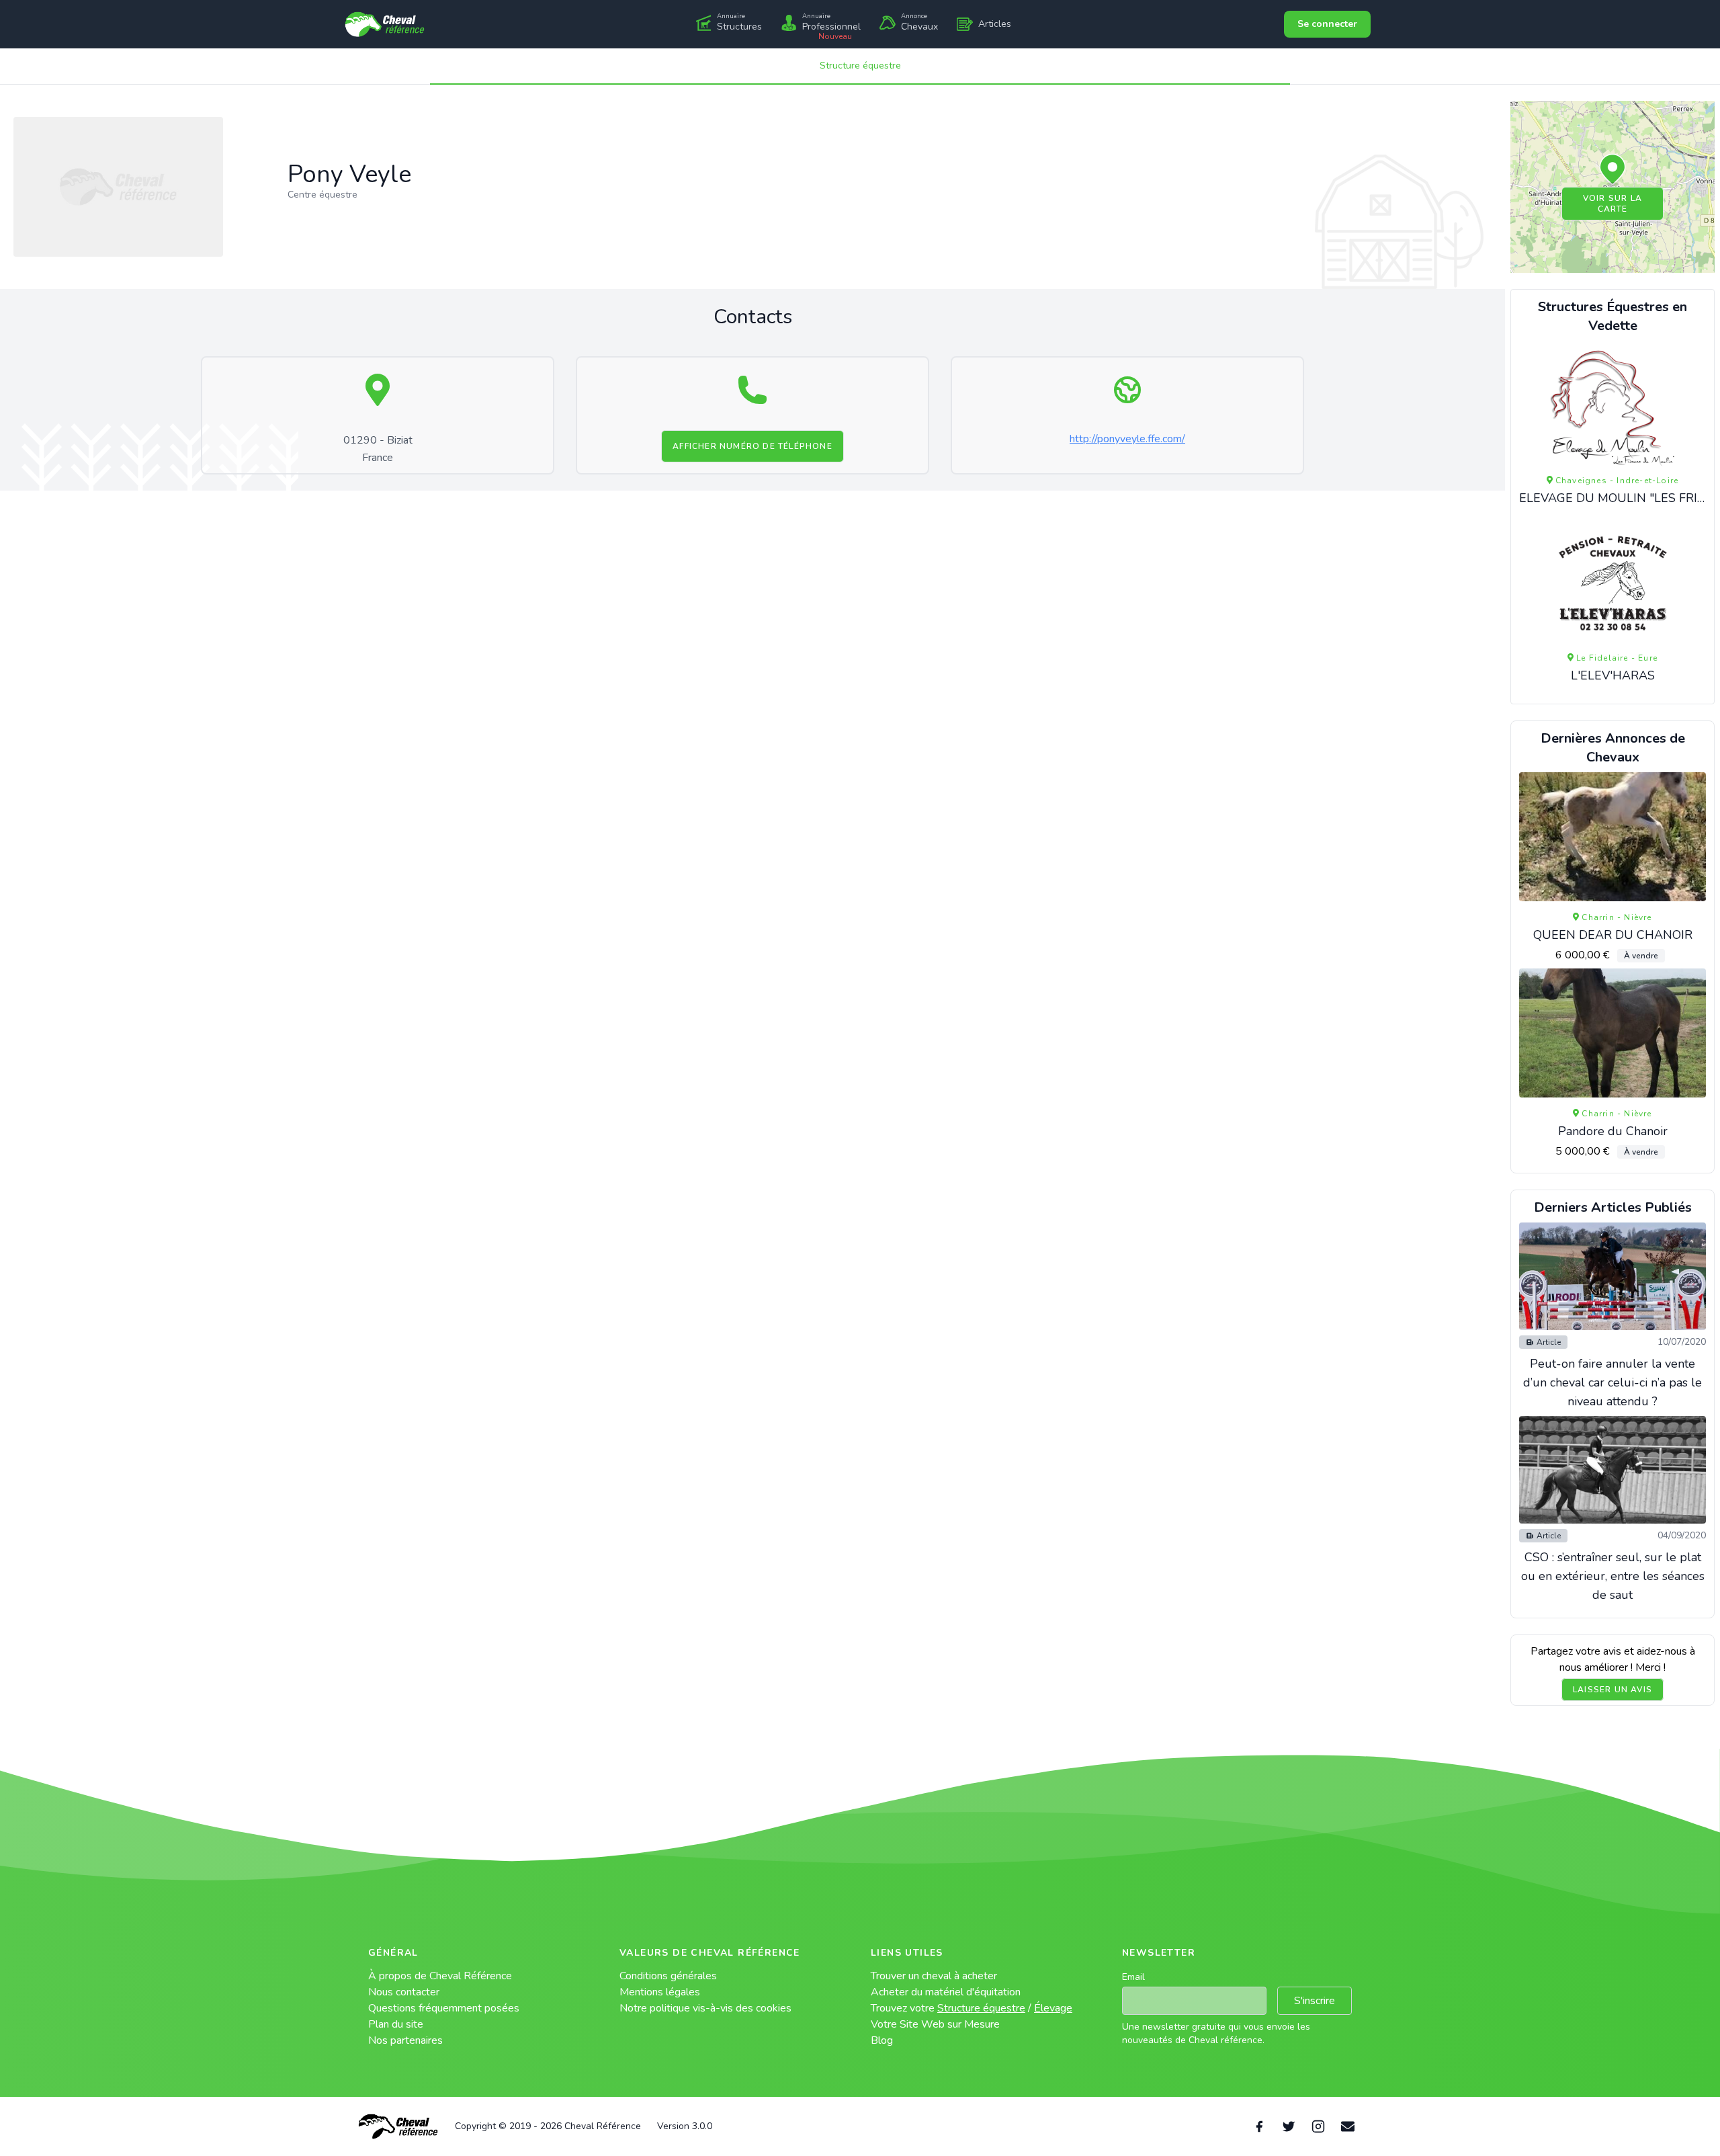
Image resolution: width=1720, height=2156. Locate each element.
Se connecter (1327, 24)
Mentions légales (660, 1992)
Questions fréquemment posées (444, 2008)
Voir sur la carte (1612, 204)
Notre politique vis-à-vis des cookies (705, 2008)
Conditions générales (668, 1976)
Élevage (1053, 2008)
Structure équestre (860, 66)
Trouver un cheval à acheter (934, 1976)
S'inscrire (1315, 2001)
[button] (1612, 170)
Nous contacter (404, 1992)
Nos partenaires (405, 2040)
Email (1133, 1977)
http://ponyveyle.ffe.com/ (1127, 439)
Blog (882, 2040)
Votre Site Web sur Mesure (935, 2024)
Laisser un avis (1612, 1690)
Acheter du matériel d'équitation (946, 1992)
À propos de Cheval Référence (440, 1976)
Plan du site (396, 2024)
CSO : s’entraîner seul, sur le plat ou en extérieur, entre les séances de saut (1613, 1576)
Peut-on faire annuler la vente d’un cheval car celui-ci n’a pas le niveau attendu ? (1612, 1382)
